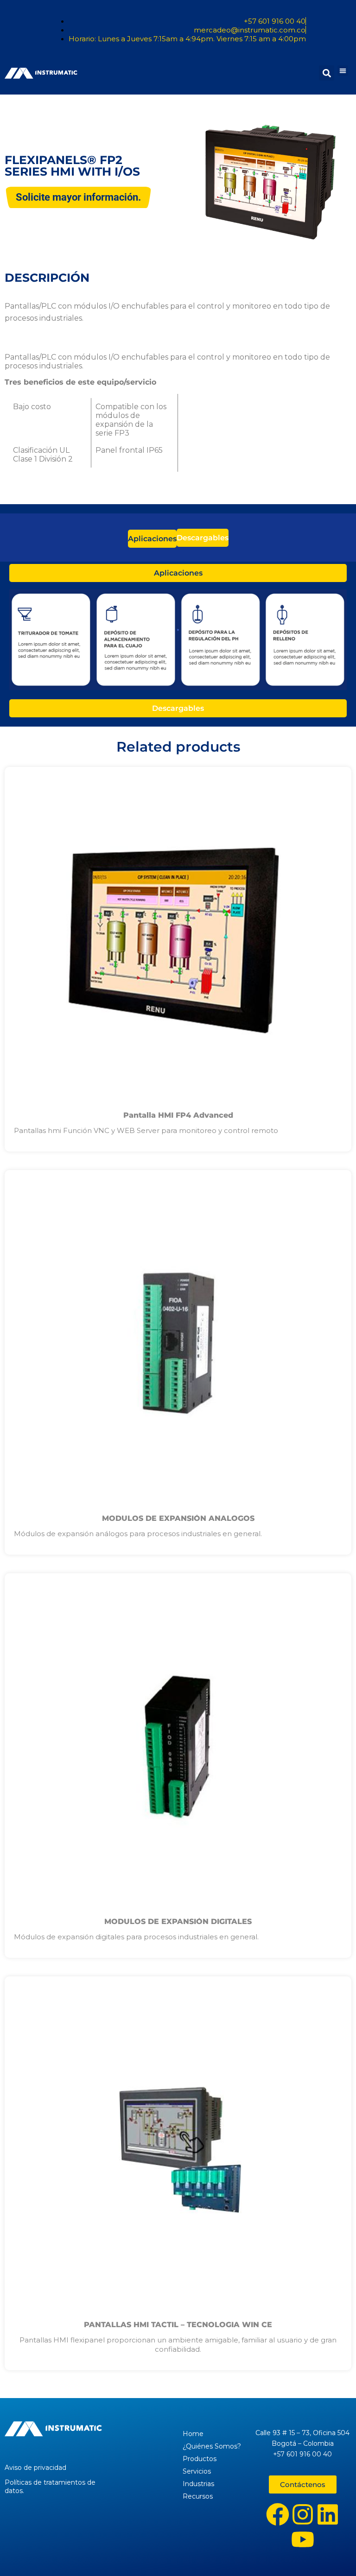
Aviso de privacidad (35, 2468)
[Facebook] (278, 2514)
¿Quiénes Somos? (212, 2446)
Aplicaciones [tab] (152, 539)
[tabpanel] (178, 641)
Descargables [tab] (203, 538)
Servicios (197, 2471)
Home (193, 2434)
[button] (343, 71)
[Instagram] (303, 2514)
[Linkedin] (328, 2514)
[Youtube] (303, 2539)
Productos (200, 2459)
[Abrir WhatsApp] (333, 2553)
